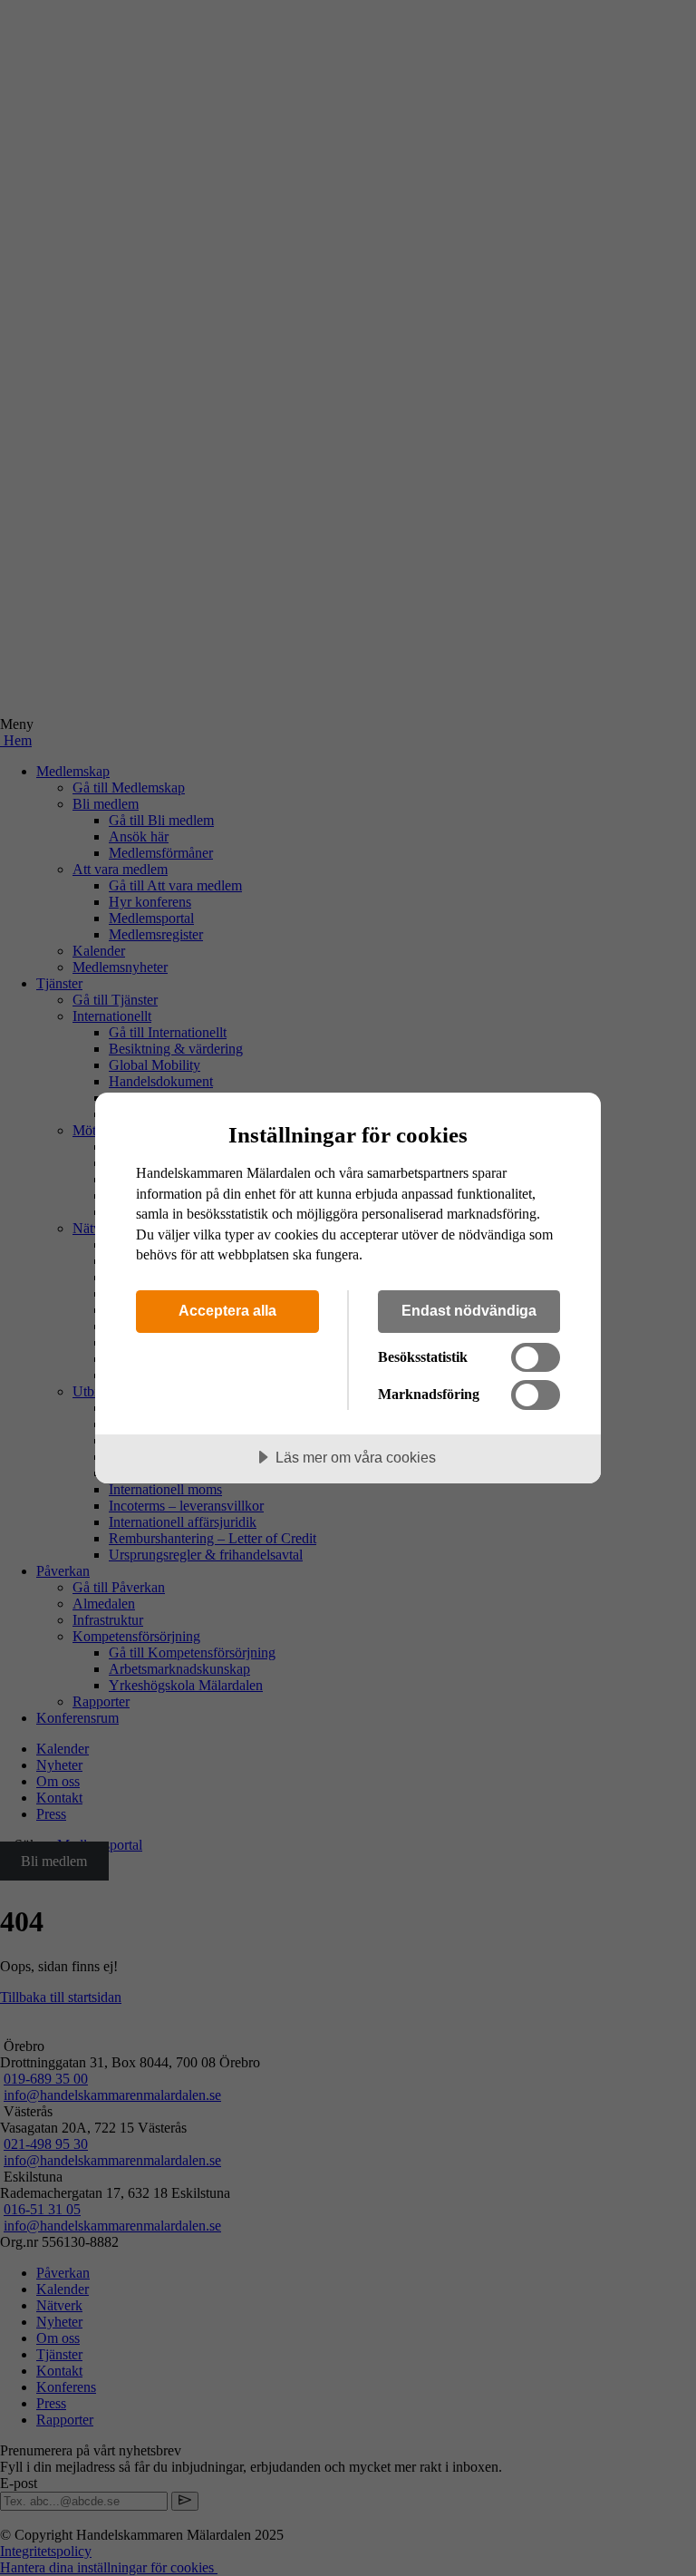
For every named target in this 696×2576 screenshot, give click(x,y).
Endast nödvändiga (469, 1310)
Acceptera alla (227, 1310)
